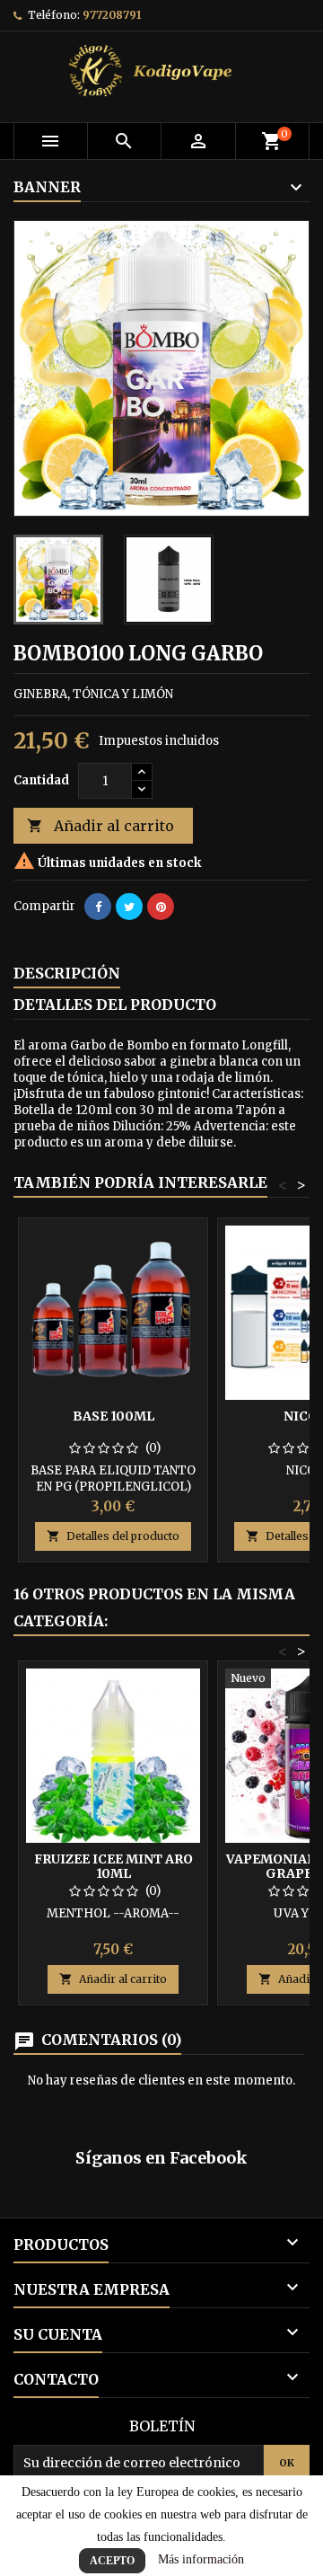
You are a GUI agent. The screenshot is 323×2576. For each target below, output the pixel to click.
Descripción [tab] (67, 973)
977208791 (112, 15)
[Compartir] (98, 907)
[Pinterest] (161, 907)
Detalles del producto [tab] (115, 1005)
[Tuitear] (129, 907)
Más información (201, 2559)
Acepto (112, 2561)
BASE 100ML (113, 1416)
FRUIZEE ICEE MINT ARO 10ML (113, 1866)
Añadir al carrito (100, 826)
